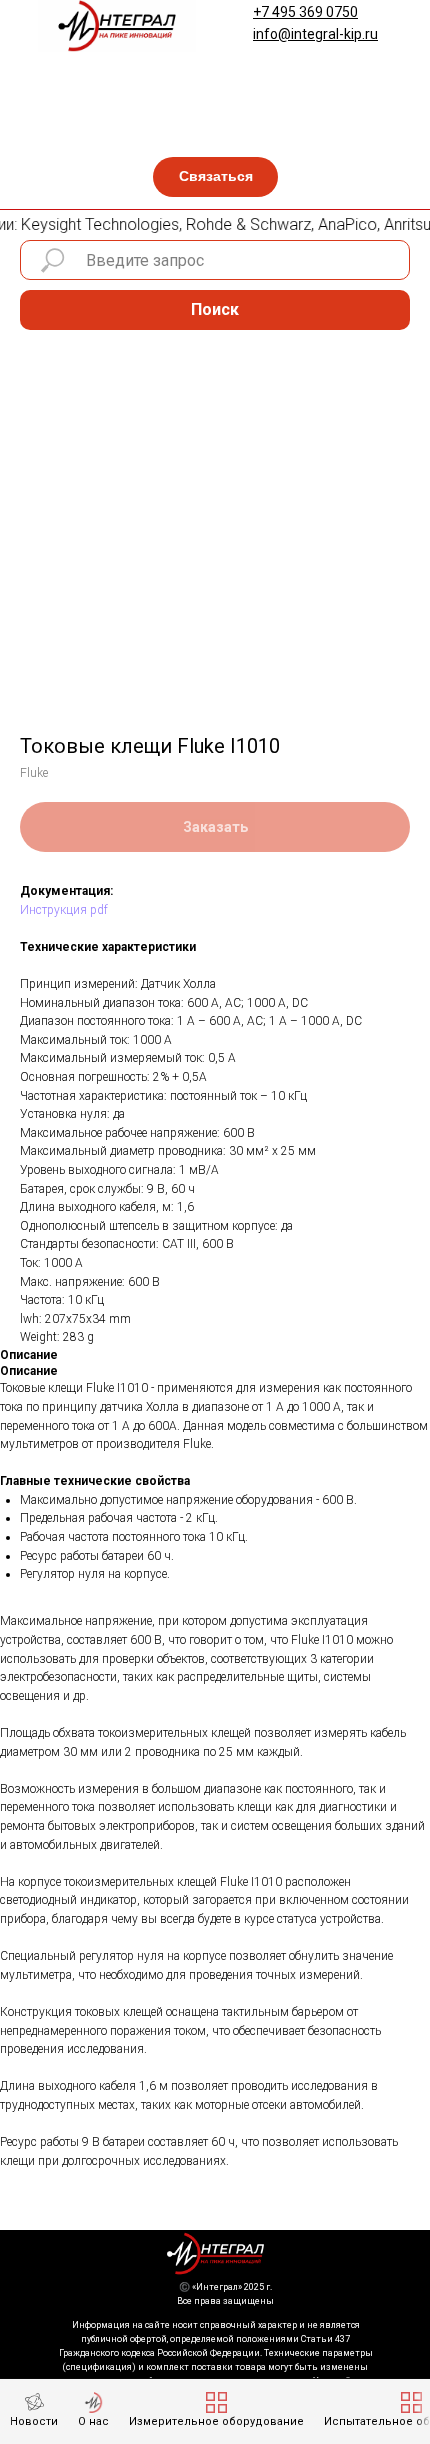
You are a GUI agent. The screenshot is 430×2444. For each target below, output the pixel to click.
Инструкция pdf (64, 910)
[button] (215, 177)
